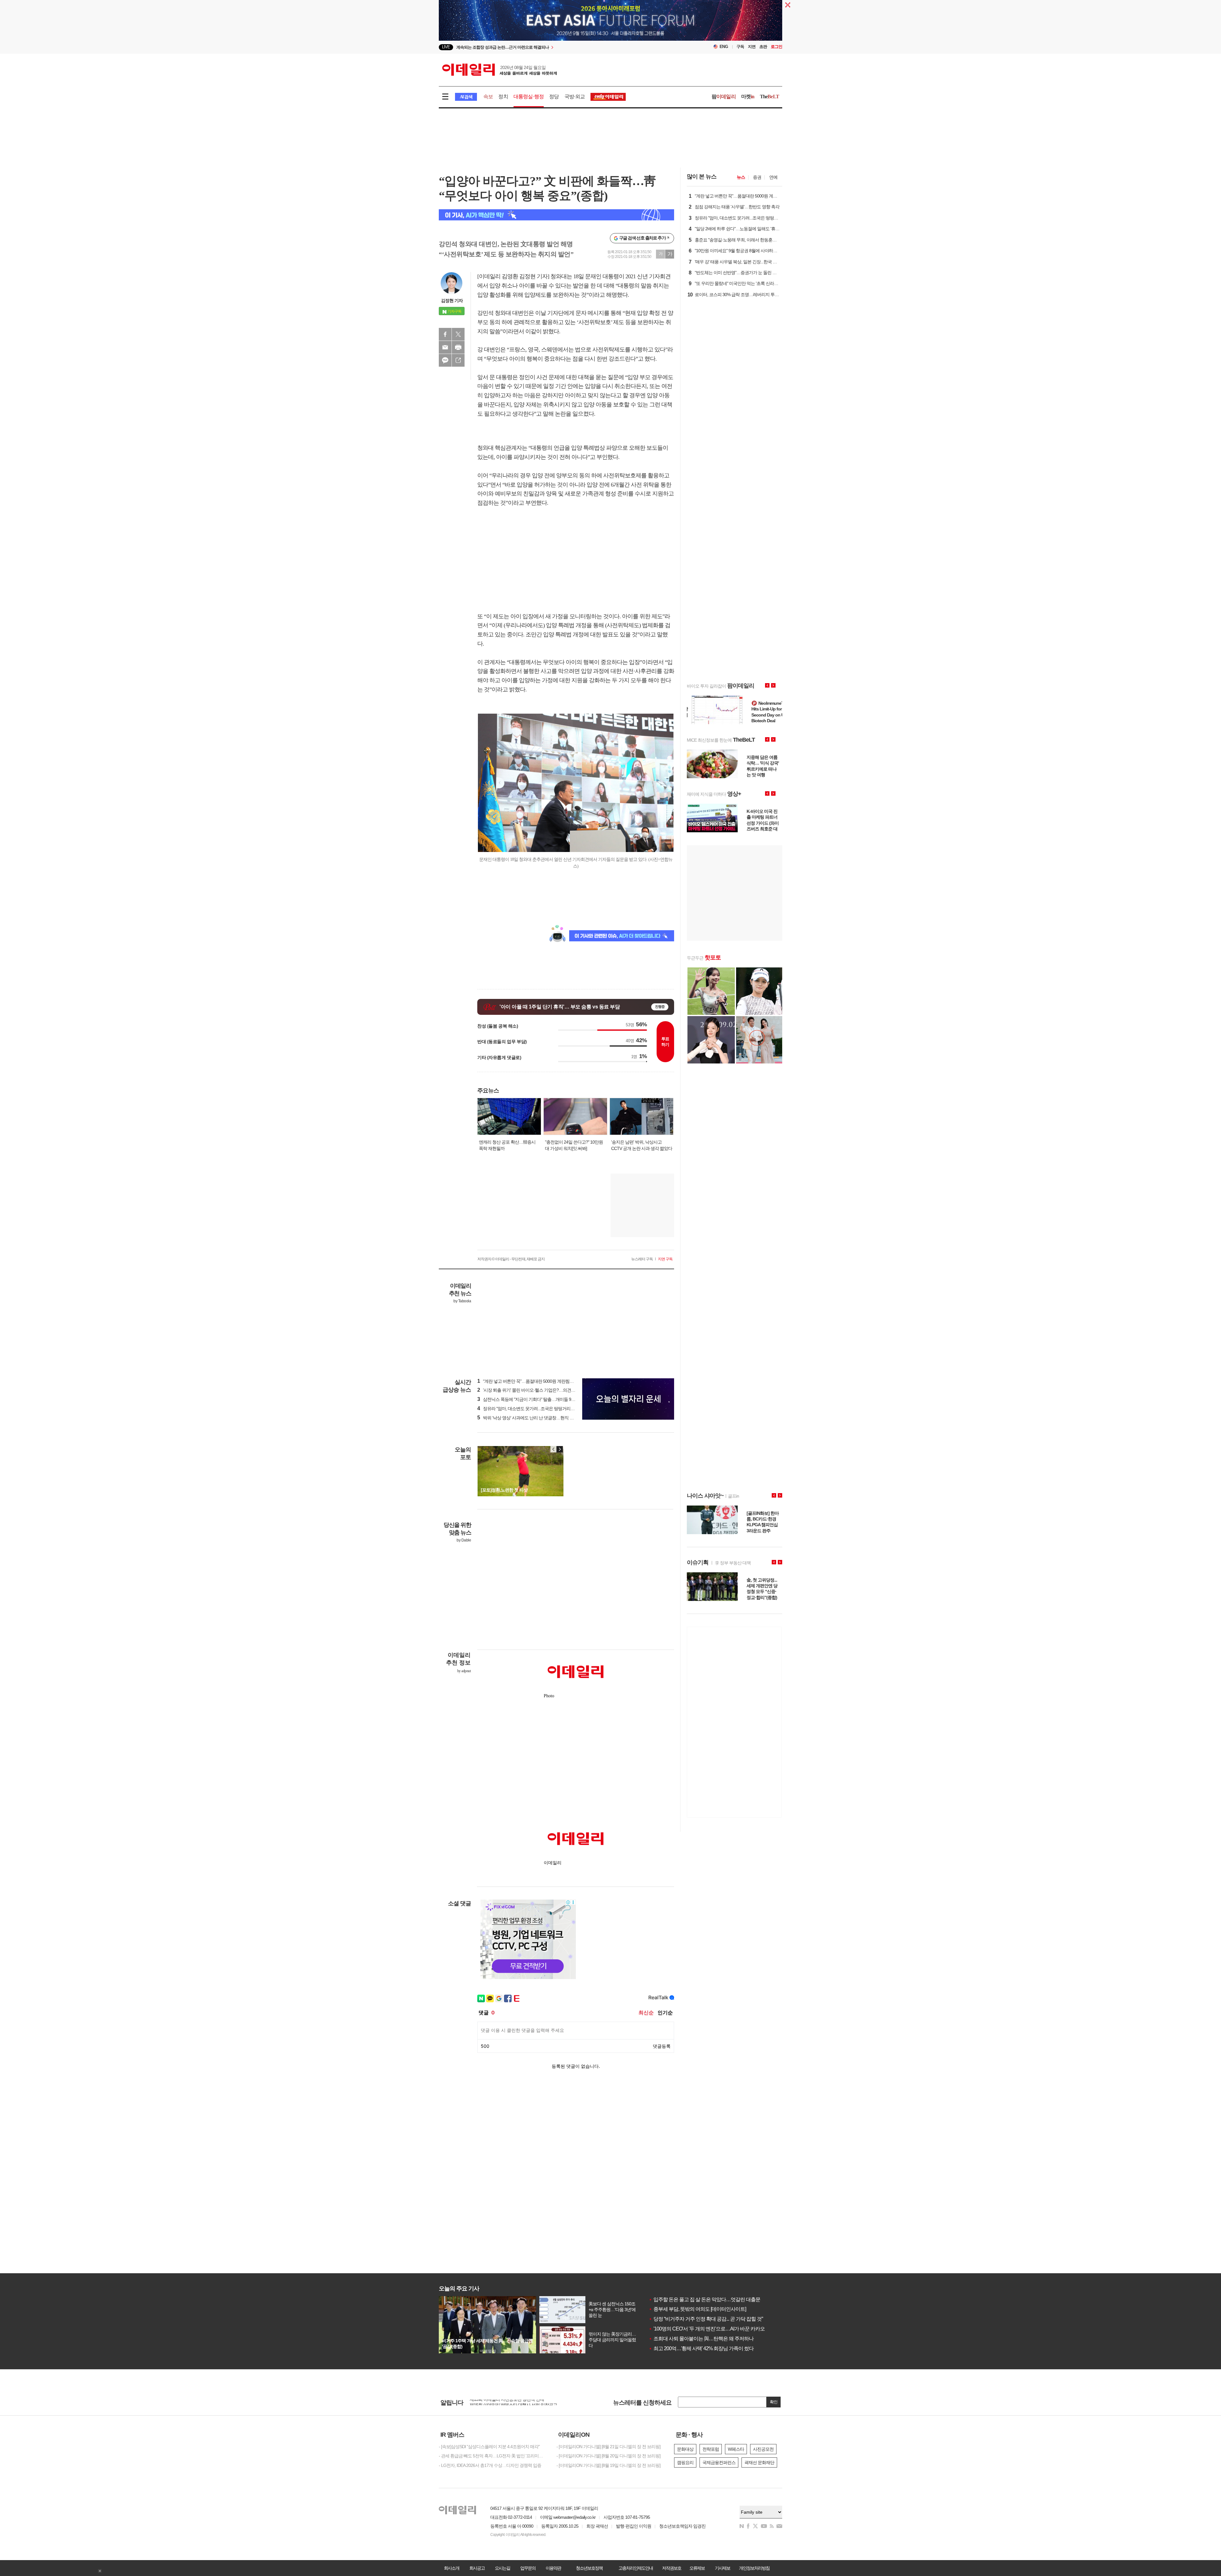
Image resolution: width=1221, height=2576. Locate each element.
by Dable (464, 1540)
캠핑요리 (685, 2462)
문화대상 (685, 2449)
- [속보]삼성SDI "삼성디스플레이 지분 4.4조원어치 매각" (489, 2447)
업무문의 (528, 2568)
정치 (503, 97)
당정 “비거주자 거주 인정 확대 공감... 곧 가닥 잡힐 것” (706, 2319)
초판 (763, 47)
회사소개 (452, 2568)
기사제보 (722, 2568)
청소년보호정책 (589, 2568)
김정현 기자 (452, 301)
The (769, 97)
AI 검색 (466, 97)
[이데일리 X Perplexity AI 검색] (556, 215)
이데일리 (500, 70)
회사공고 (477, 2568)
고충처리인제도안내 (636, 2568)
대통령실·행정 (529, 97)
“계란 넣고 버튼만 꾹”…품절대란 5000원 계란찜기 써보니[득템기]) (540, 1381)
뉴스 (741, 177)
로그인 (776, 47)
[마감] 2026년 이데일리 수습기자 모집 (504, 2402)
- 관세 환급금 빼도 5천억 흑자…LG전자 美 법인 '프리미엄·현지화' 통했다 (493, 2456)
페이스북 (445, 334)
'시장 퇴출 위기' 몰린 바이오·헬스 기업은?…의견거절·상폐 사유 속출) (543, 1390)
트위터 (458, 334)
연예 (773, 177)
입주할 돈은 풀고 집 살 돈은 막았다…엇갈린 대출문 (704, 2299)
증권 (757, 177)
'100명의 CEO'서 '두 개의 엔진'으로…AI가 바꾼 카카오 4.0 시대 (715, 2329)
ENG (724, 47)
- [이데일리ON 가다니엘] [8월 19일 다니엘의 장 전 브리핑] (608, 2465)
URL (458, 360)
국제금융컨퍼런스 (719, 2462)
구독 (740, 47)
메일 (445, 347)
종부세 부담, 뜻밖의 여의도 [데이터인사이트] (697, 2309)
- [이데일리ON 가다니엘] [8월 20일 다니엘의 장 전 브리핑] (608, 2456)
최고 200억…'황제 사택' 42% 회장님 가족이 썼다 (701, 2348)
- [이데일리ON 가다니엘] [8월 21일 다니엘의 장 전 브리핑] (608, 2447)
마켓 (748, 97)
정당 (554, 97)
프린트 (458, 347)
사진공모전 (763, 2449)
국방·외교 (575, 97)
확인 (774, 2402)
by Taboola (462, 1301)
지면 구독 (665, 1259)
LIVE (446, 47)
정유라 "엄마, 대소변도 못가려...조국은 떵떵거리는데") (529, 1409)
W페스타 (736, 2449)
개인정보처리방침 (754, 2568)
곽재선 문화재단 (759, 2462)
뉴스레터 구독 (642, 1259)
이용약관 (553, 2568)
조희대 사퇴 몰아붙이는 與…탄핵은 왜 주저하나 (701, 2339)
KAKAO (445, 360)
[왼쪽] (554, 1449)
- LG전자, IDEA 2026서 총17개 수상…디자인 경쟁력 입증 (490, 2465)
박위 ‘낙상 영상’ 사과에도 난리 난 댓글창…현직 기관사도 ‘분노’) (538, 1418)
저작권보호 (672, 2568)
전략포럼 (711, 2449)
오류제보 (697, 2568)
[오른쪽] (560, 1449)
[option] (559, 47)
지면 (752, 47)
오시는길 (502, 2568)
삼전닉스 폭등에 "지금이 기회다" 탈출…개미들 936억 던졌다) (536, 1399)
